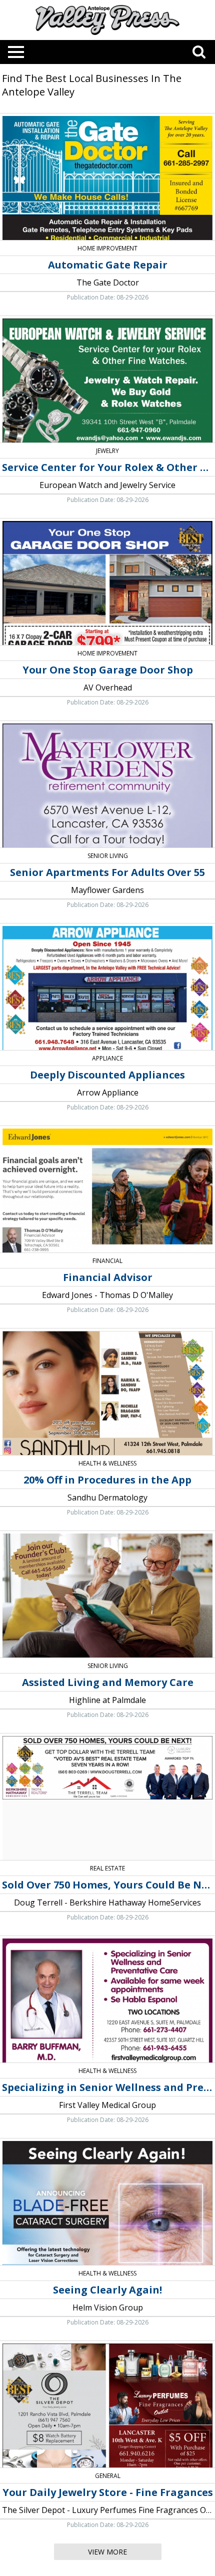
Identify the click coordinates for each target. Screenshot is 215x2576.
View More (107, 2552)
